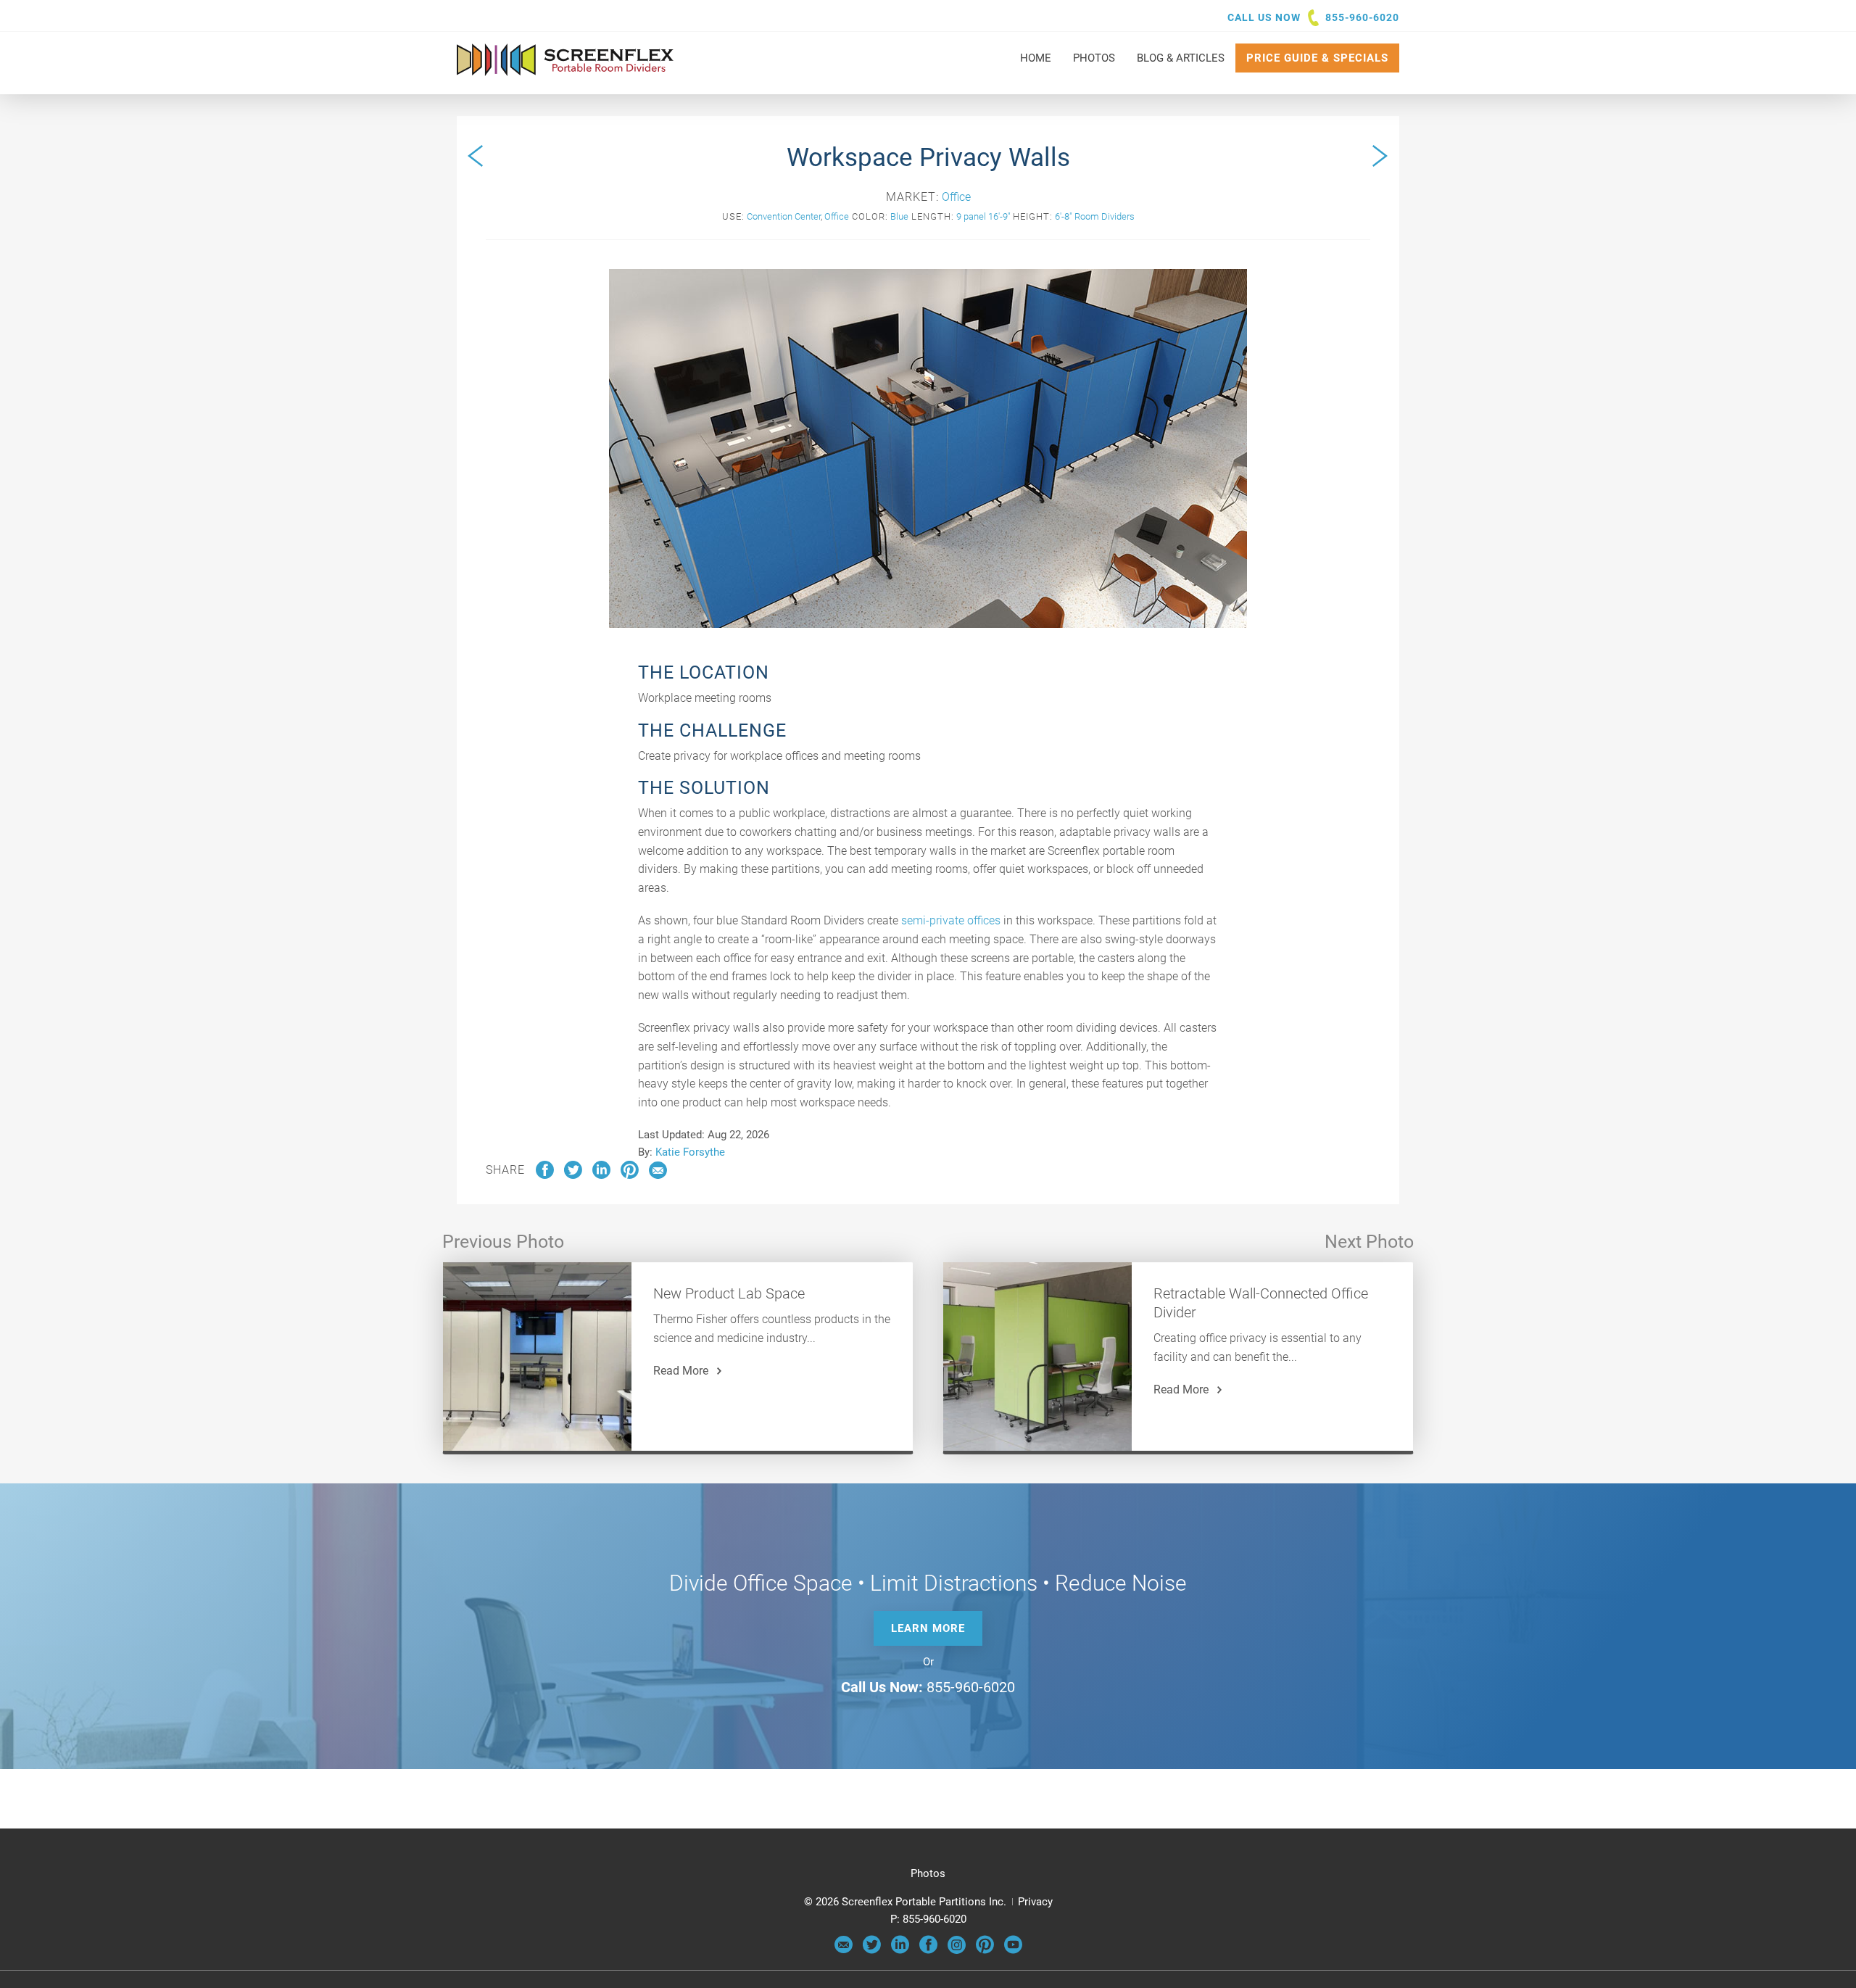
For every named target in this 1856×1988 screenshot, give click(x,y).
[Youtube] (1013, 1950)
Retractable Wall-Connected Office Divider (1261, 1303)
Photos (928, 1873)
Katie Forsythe (690, 1152)
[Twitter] (872, 1950)
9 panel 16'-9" (983, 216)
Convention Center (784, 216)
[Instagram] (957, 1950)
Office (956, 197)
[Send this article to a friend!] (658, 1175)
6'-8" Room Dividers (1095, 216)
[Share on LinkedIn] (601, 1175)
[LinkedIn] (900, 1950)
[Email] (844, 1950)
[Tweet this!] (573, 1175)
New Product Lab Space (729, 1293)
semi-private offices (951, 920)
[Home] (565, 69)
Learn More (928, 1628)
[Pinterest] (985, 1950)
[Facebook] (928, 1950)
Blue (899, 216)
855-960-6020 (1362, 17)
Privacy (1035, 1902)
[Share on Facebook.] (545, 1175)
